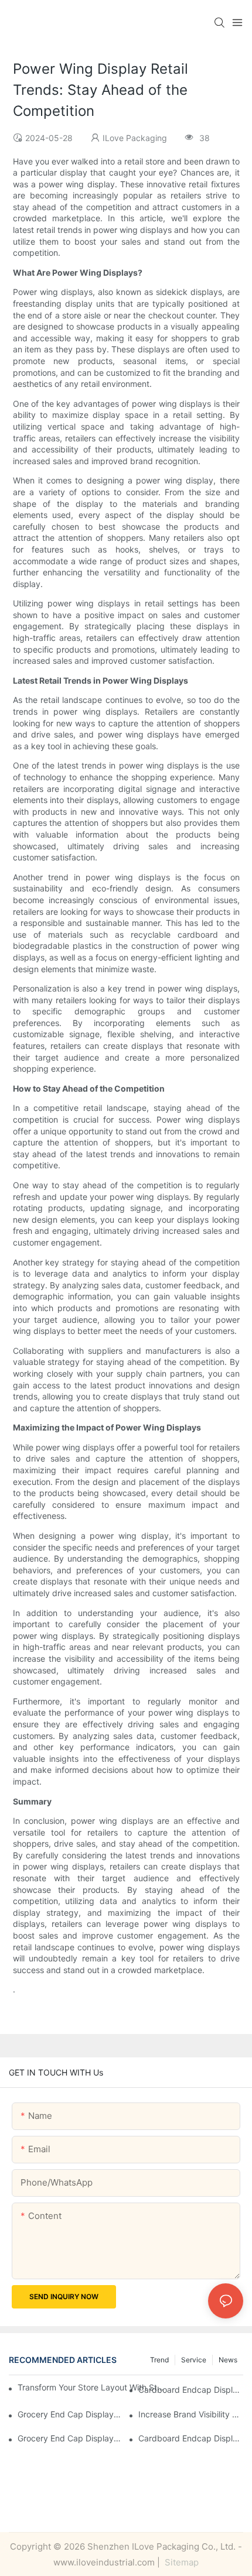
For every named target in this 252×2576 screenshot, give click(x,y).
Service (194, 2360)
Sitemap (181, 2562)
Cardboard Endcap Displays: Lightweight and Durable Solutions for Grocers (191, 2438)
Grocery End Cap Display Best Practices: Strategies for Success (70, 2414)
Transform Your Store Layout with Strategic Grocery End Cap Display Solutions (91, 2387)
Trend (159, 2360)
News (228, 2360)
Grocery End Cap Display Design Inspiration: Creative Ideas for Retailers (70, 2438)
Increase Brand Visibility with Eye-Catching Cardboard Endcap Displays (191, 2414)
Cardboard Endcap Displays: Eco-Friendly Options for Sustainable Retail (191, 2390)
